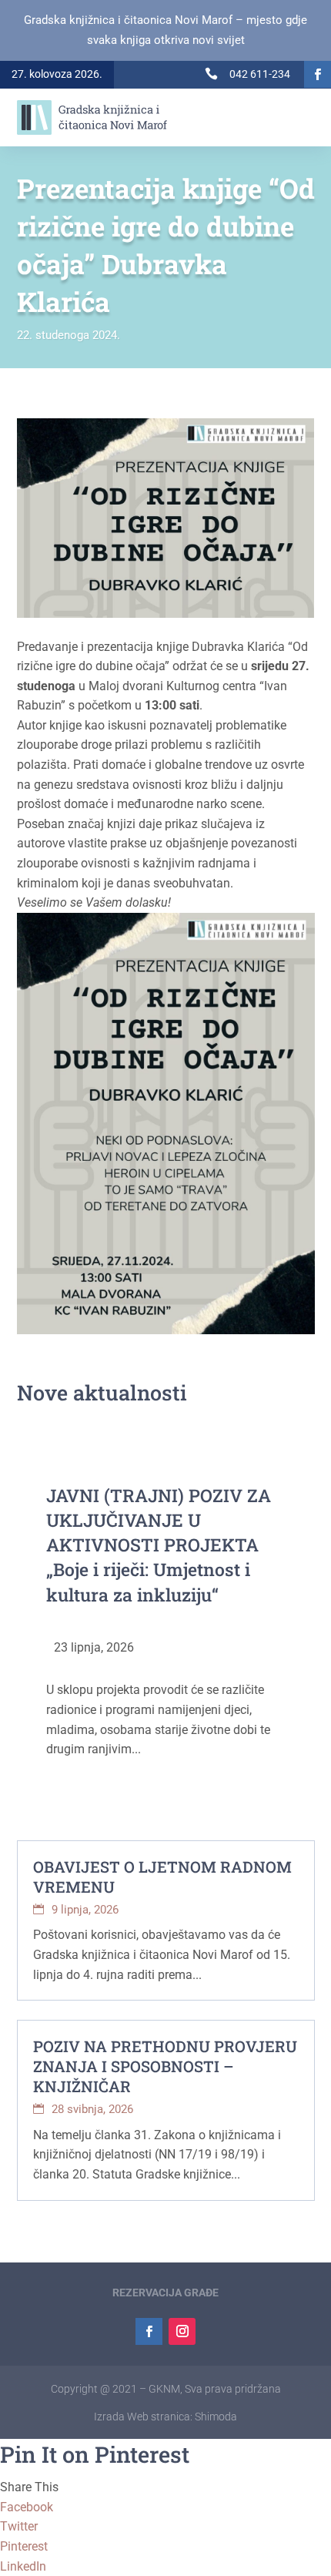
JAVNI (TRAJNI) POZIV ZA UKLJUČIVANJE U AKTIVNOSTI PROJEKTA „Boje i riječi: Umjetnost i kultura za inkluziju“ (159, 1545)
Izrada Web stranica (142, 2417)
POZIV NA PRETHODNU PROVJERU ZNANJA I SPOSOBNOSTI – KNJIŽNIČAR (165, 2066)
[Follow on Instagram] (182, 2331)
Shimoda (216, 2417)
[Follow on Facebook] (318, 74)
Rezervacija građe (165, 2293)
